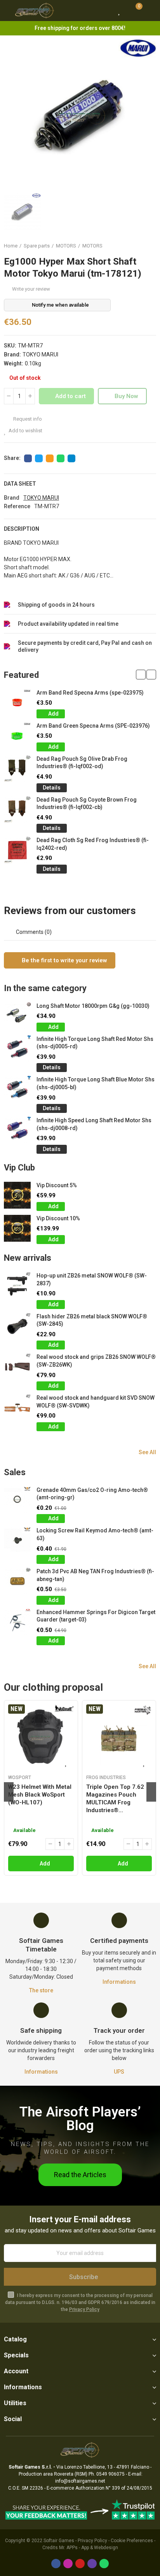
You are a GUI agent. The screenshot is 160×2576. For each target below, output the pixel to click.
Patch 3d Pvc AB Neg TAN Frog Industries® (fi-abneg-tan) (95, 1575)
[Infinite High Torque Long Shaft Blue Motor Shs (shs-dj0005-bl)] (17, 1089)
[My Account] (150, 11)
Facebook (28, 458)
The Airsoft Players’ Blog (80, 2119)
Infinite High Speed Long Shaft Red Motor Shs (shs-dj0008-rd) (94, 1124)
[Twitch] (92, 2564)
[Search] (105, 11)
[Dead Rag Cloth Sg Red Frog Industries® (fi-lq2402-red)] (17, 850)
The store (41, 1990)
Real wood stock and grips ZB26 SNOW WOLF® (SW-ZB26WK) (96, 1361)
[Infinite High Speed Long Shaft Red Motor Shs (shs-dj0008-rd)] (17, 1130)
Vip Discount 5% (57, 1185)
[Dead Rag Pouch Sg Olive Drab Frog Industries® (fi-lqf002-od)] (17, 769)
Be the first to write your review (64, 960)
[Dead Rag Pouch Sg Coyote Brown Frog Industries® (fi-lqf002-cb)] (17, 810)
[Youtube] (80, 2564)
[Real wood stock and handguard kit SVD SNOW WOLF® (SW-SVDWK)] (17, 1408)
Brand (12, 498)
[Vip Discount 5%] (17, 1195)
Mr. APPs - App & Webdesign (89, 2548)
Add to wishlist (25, 431)
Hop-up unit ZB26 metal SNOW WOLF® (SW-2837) (92, 1279)
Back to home (141, 246)
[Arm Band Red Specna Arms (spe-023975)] (17, 703)
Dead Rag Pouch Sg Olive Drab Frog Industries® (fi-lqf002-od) (82, 763)
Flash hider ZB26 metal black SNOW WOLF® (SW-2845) (92, 1320)
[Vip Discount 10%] (17, 1228)
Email (50, 458)
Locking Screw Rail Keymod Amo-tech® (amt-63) (95, 1534)
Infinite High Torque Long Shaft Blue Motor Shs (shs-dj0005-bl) (96, 1083)
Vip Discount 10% (58, 1218)
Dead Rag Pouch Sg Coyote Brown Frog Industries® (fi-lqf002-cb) (87, 804)
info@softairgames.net (80, 2481)
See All (147, 1452)
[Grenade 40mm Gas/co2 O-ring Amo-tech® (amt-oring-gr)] (17, 1500)
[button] (141, 675)
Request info (27, 419)
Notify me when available (60, 305)
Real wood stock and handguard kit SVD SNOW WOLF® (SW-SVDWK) (96, 1402)
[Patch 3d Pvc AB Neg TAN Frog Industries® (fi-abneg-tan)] (17, 1581)
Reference (17, 506)
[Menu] (8, 11)
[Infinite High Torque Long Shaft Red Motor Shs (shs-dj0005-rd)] (17, 1049)
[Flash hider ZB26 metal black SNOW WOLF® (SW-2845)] (17, 1326)
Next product (150, 246)
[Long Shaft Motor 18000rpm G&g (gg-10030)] (17, 1016)
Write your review (31, 289)
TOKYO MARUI (40, 354)
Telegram (71, 458)
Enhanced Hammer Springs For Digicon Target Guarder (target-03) (96, 1616)
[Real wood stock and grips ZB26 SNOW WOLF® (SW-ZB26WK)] (17, 1367)
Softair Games (59, 2541)
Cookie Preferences (132, 2541)
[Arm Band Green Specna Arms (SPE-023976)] (17, 736)
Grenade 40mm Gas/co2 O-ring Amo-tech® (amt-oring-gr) (92, 1494)
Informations (119, 1982)
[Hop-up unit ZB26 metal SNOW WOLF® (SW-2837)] (17, 1285)
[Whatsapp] (104, 2564)
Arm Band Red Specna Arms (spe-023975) (90, 693)
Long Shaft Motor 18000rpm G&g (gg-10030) (93, 1006)
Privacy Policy (84, 2309)
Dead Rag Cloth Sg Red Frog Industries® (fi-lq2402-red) (93, 844)
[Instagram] (68, 2564)
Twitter (39, 458)
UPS (119, 2072)
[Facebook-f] (56, 2564)
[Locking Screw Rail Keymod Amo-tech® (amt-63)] (17, 1540)
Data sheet (20, 484)
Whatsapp (61, 458)
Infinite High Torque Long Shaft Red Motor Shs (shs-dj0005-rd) (95, 1043)
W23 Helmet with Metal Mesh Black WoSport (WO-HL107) (40, 1795)
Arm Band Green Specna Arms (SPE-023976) (93, 726)
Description (22, 529)
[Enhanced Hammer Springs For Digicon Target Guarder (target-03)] (17, 1622)
